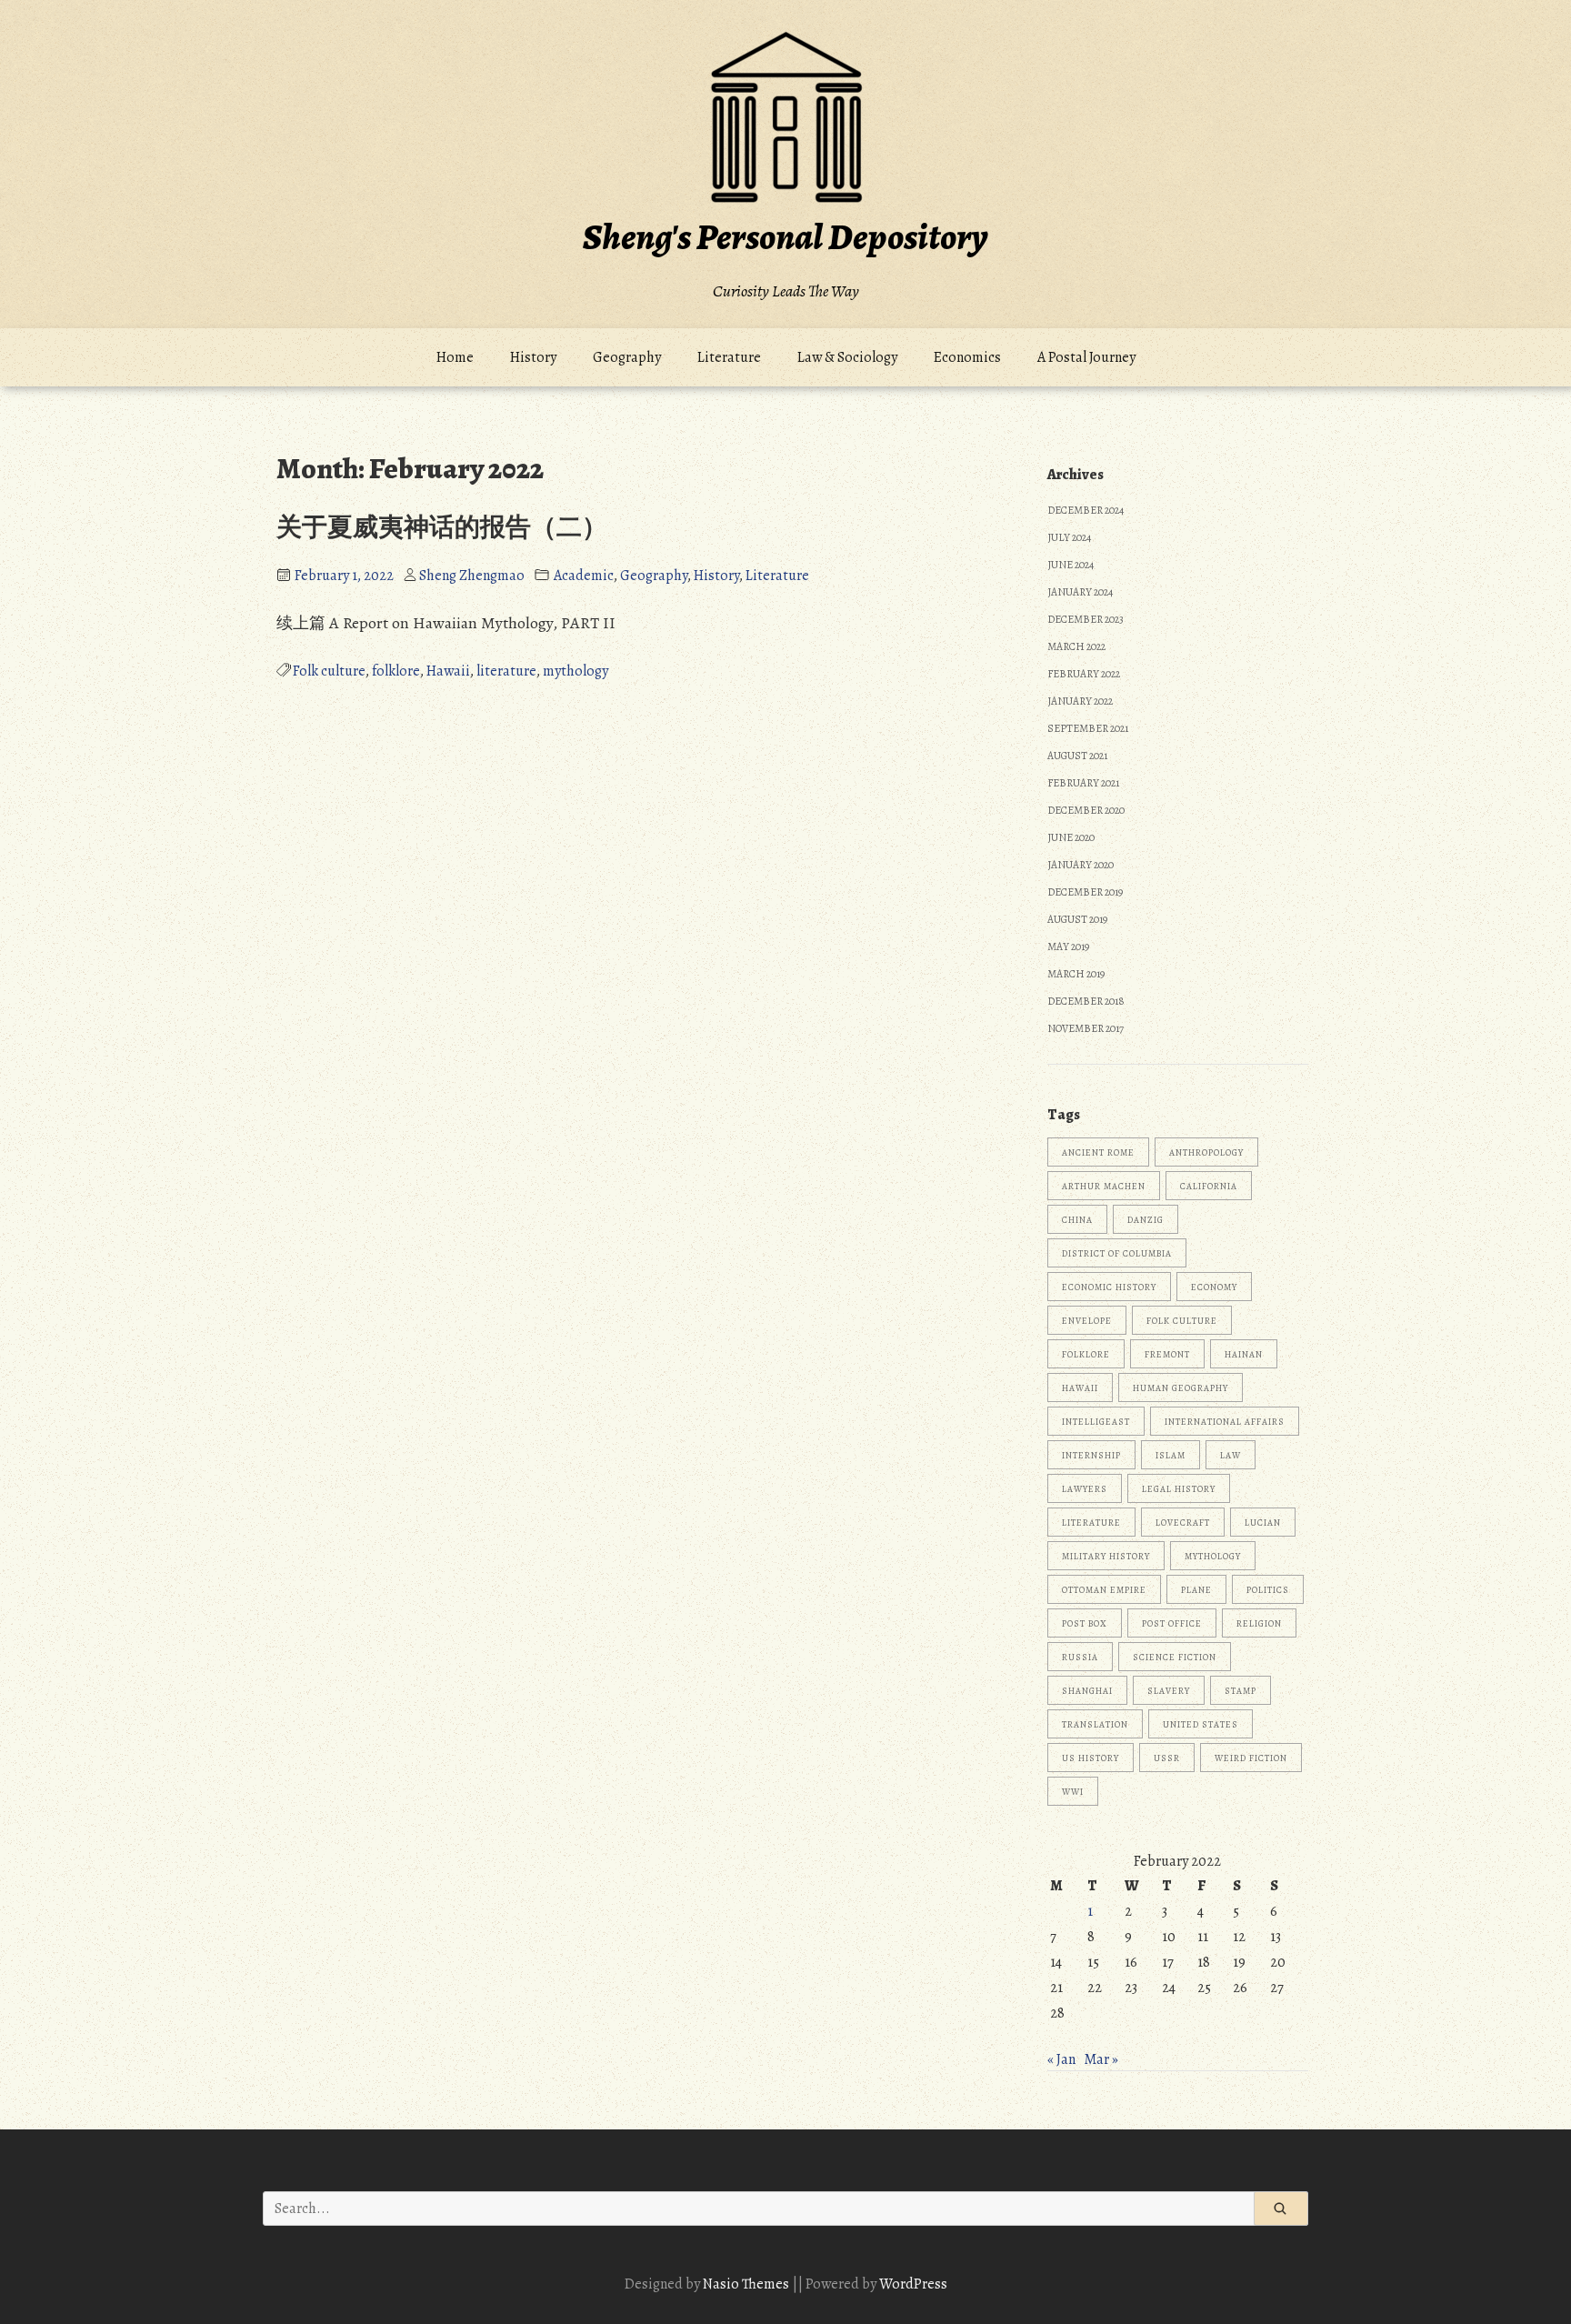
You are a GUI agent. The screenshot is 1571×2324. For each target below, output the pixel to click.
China (1077, 1220)
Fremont (1167, 1354)
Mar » (1101, 2059)
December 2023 (1086, 619)
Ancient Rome (1098, 1152)
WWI (1073, 1792)
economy (1214, 1287)
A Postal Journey (1086, 357)
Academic (584, 576)
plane (1196, 1590)
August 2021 (1077, 756)
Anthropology (1206, 1152)
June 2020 (1071, 837)
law (1231, 1455)
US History (1091, 1758)
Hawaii (448, 671)
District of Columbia (1117, 1253)
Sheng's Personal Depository (785, 237)
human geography (1181, 1388)
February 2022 (1084, 674)
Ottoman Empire (1104, 1590)
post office (1172, 1623)
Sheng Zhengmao (472, 576)
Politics (1268, 1590)
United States (1201, 1724)
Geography (627, 357)
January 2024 (1080, 592)
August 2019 (1077, 919)
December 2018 (1086, 1001)
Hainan (1244, 1354)
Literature (729, 357)
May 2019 (1068, 947)
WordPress (913, 2284)
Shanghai (1087, 1691)
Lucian (1263, 1523)
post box (1085, 1623)
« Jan (1061, 2059)
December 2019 (1085, 892)
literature (506, 671)
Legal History (1179, 1489)
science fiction (1175, 1657)
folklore (396, 671)
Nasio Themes (747, 2284)
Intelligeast (1096, 1422)
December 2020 (1086, 810)
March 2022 (1076, 646)
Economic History (1109, 1287)
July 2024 (1069, 537)
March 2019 (1076, 974)
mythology (575, 671)
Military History (1106, 1556)
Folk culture (329, 671)
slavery (1169, 1691)
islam (1171, 1455)
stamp (1241, 1691)
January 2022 (1080, 701)
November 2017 (1086, 1028)
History (533, 357)
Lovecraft (1183, 1523)
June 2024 (1071, 565)
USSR (1167, 1758)
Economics (967, 357)
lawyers (1085, 1489)
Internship (1091, 1455)
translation (1095, 1724)
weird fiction (1251, 1758)
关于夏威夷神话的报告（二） (442, 527)
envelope (1087, 1321)
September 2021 (1088, 728)
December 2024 (1086, 510)
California (1209, 1186)
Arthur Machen (1104, 1186)
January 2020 (1081, 865)
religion (1259, 1623)
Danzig (1146, 1220)
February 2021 (1083, 783)
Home (455, 357)
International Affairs (1225, 1422)
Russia (1080, 1657)
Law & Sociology (847, 357)
